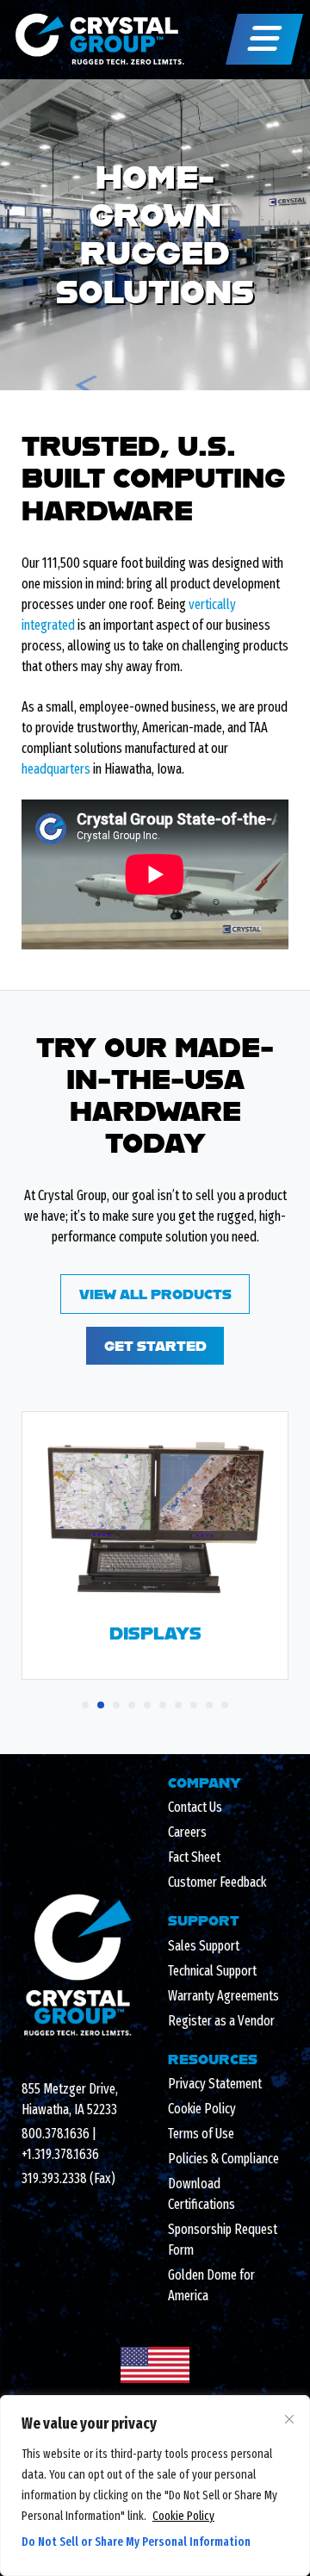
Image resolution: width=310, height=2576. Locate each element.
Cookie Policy (183, 2516)
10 (225, 1705)
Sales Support (204, 1946)
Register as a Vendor (221, 2021)
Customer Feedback (217, 1882)
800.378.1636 (56, 2134)
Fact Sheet (194, 1857)
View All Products (155, 1294)
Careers (187, 1832)
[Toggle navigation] (264, 39)
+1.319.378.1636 (60, 2154)
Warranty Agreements (223, 1996)
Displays (155, 1633)
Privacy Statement (215, 2084)
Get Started (155, 1345)
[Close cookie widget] (289, 2419)
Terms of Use (201, 2134)
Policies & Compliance (223, 2159)
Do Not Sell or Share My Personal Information (136, 2542)
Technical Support (212, 1971)
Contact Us (195, 1807)
